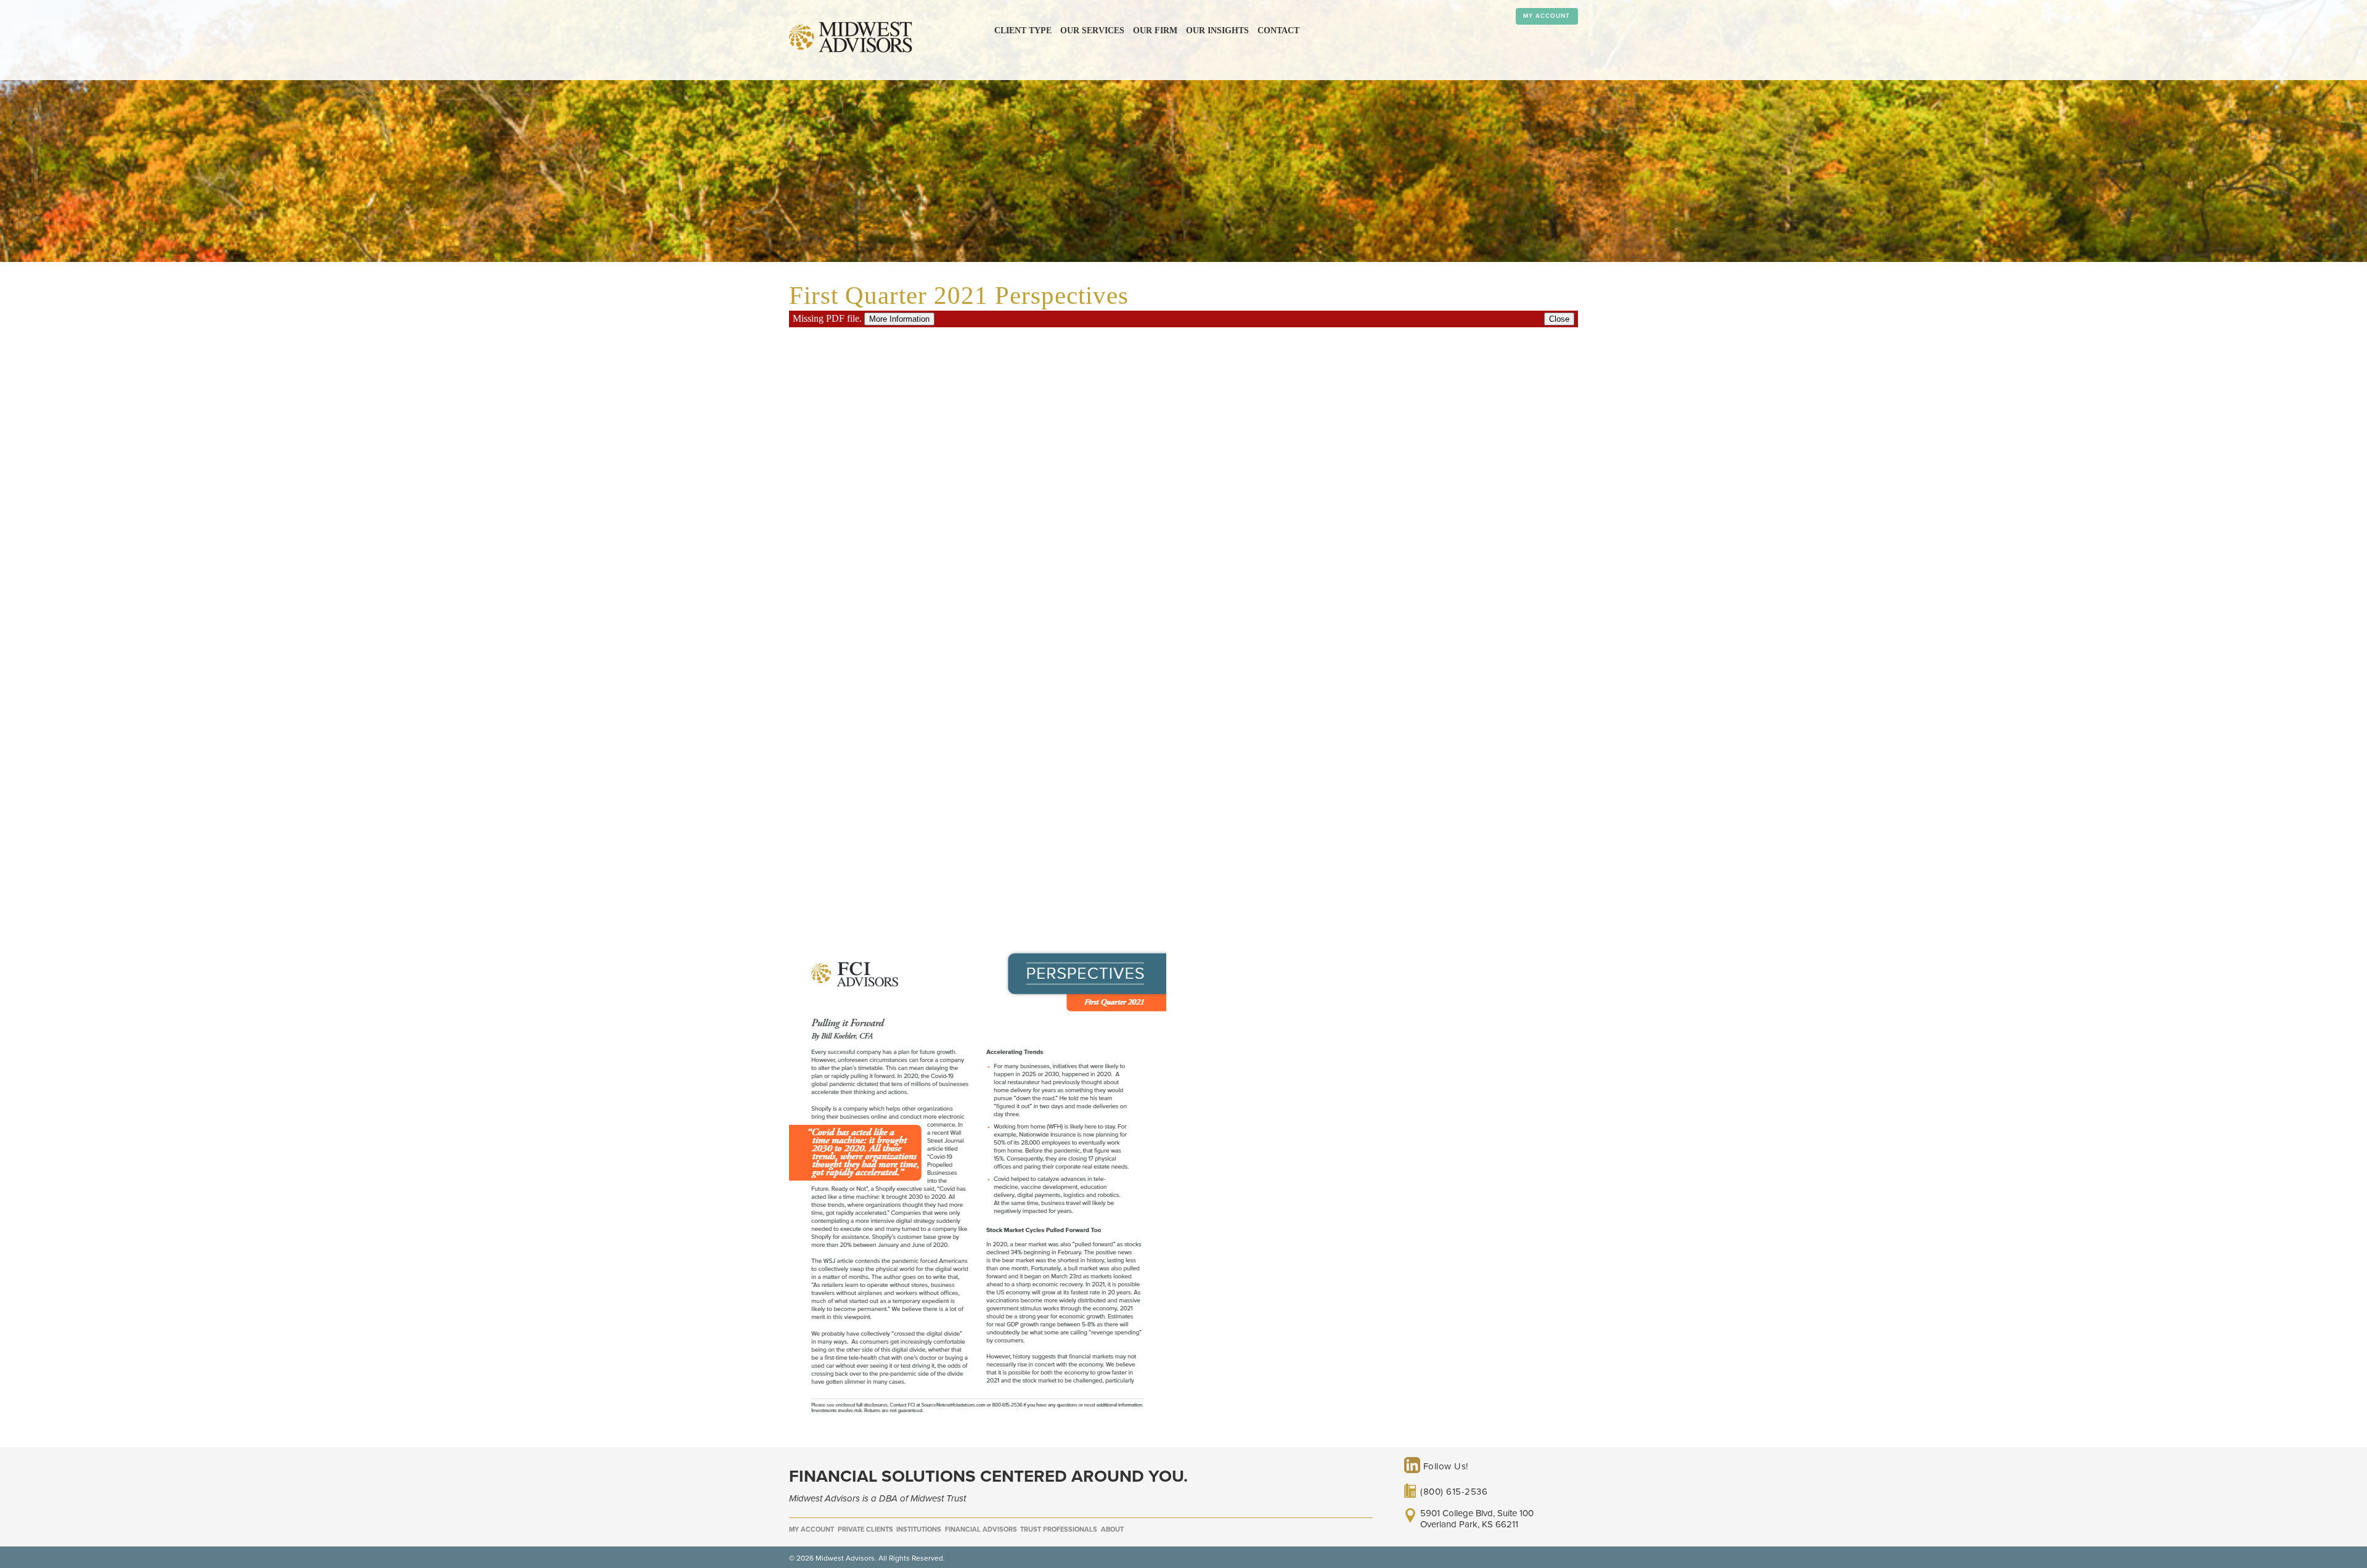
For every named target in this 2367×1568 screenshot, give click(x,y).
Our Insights (1217, 31)
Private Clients (865, 1529)
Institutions (919, 1529)
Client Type (1023, 31)
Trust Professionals (1059, 1529)
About (1112, 1529)
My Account (1547, 16)
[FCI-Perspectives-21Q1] (978, 1416)
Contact (1278, 31)
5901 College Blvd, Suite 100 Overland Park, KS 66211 (1477, 1519)
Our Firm (1155, 31)
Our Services (1092, 31)
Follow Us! (1444, 1466)
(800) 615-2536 (1454, 1492)
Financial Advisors (981, 1529)
